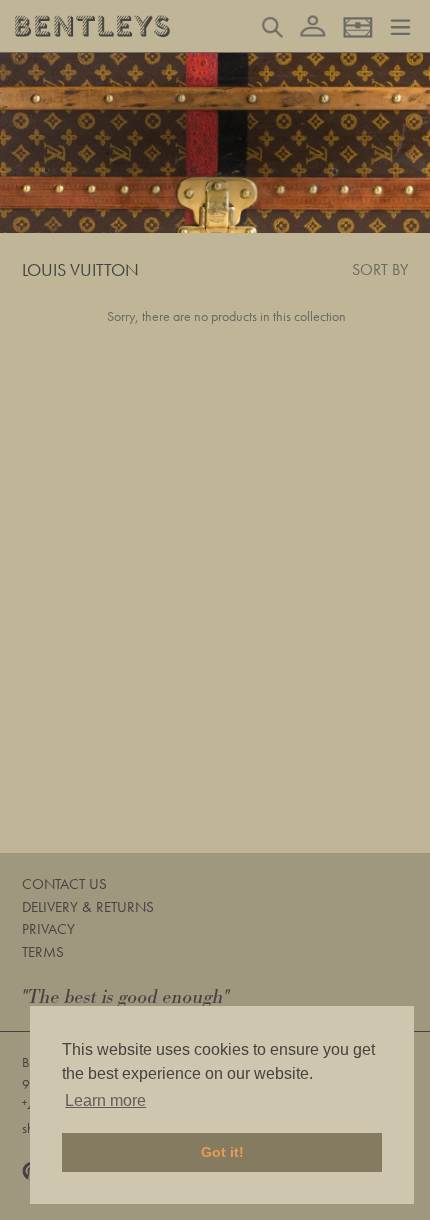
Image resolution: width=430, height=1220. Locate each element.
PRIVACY (48, 929)
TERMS (43, 952)
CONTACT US (64, 884)
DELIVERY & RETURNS (88, 907)
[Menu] (400, 25)
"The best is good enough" (126, 997)
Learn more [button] (105, 1100)
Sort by (380, 269)
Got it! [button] (222, 1152)
